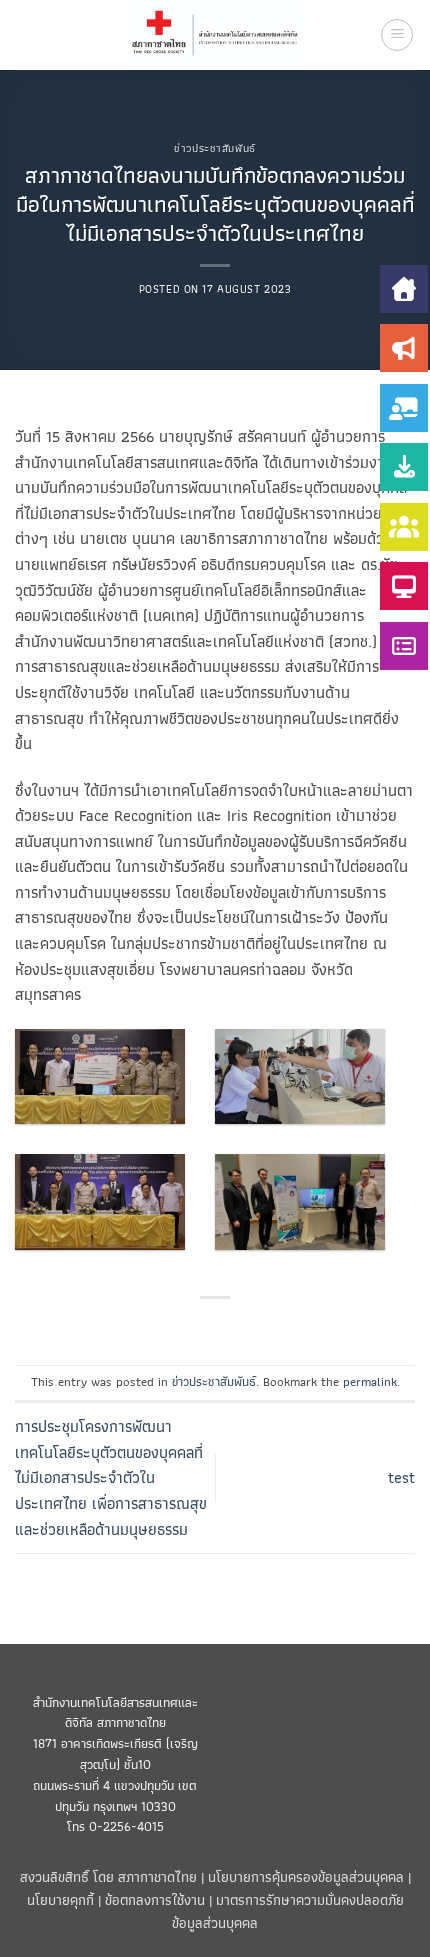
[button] (397, 35)
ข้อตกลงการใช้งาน (155, 1899)
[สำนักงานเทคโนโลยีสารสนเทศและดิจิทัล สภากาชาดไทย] (215, 35)
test (401, 1477)
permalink (370, 1381)
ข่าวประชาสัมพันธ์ (214, 148)
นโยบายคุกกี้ (60, 1899)
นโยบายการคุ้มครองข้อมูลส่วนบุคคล (306, 1876)
